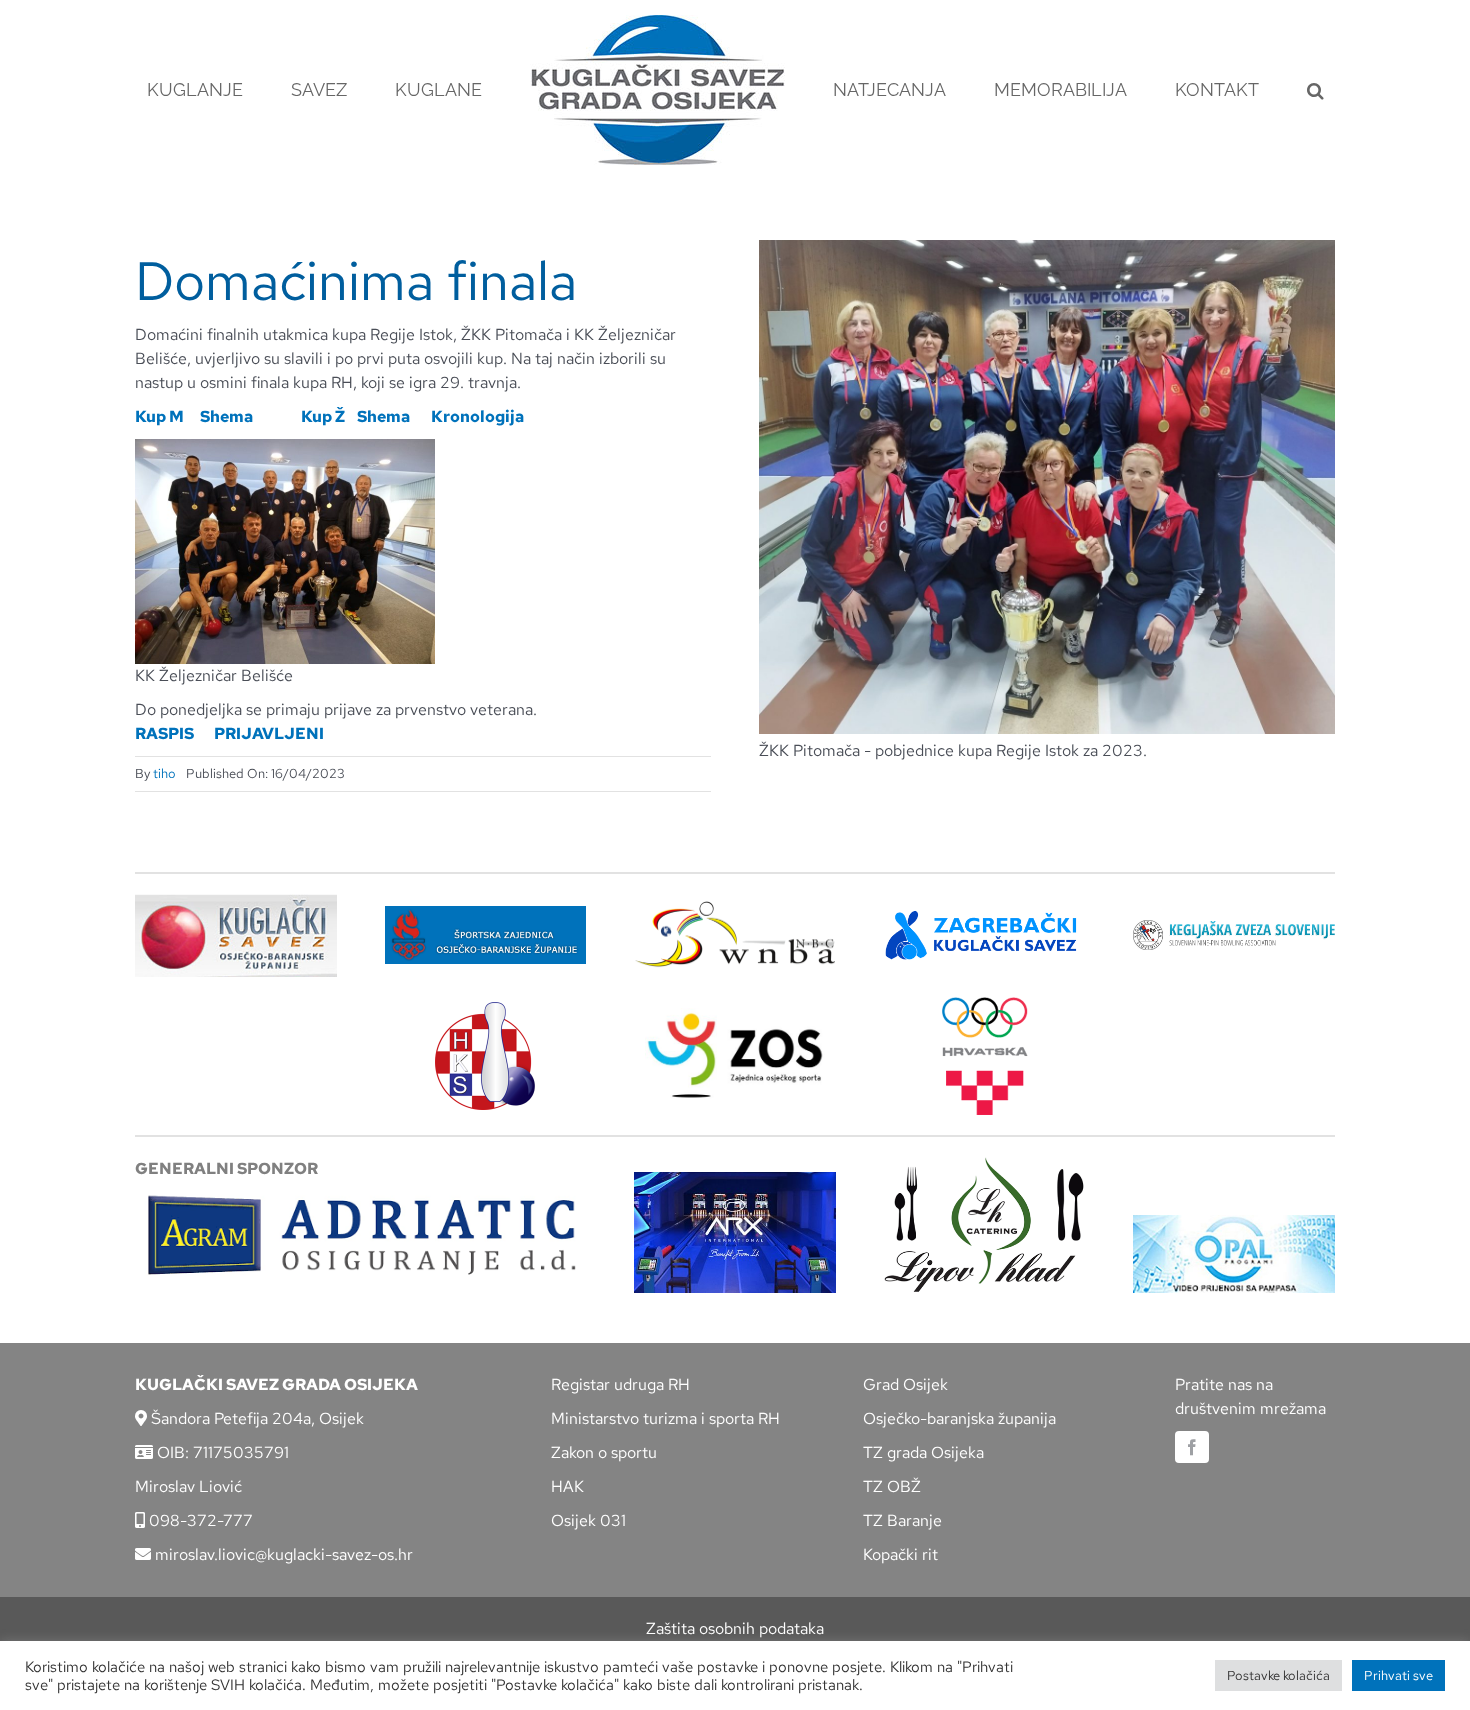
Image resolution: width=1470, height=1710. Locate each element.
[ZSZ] (486, 913)
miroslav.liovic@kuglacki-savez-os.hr (282, 1554)
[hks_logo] (485, 1009)
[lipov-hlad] (985, 1164)
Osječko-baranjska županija (959, 1418)
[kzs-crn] (1234, 927)
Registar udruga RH (620, 1384)
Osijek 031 (588, 1520)
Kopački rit (900, 1554)
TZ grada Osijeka (923, 1452)
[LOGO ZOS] (735, 1015)
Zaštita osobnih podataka (735, 1628)
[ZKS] (985, 916)
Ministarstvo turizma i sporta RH (665, 1418)
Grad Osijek (905, 1384)
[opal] (1234, 1222)
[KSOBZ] (236, 901)
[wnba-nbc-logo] (735, 908)
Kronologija (477, 416)
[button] (1222, 90)
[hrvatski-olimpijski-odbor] (985, 1004)
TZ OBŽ (892, 1486)
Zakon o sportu (604, 1452)
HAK (567, 1486)
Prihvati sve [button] (1398, 1675)
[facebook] (1192, 1447)
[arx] (735, 1179)
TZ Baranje (902, 1520)
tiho (164, 773)
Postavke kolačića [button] (1278, 1675)
